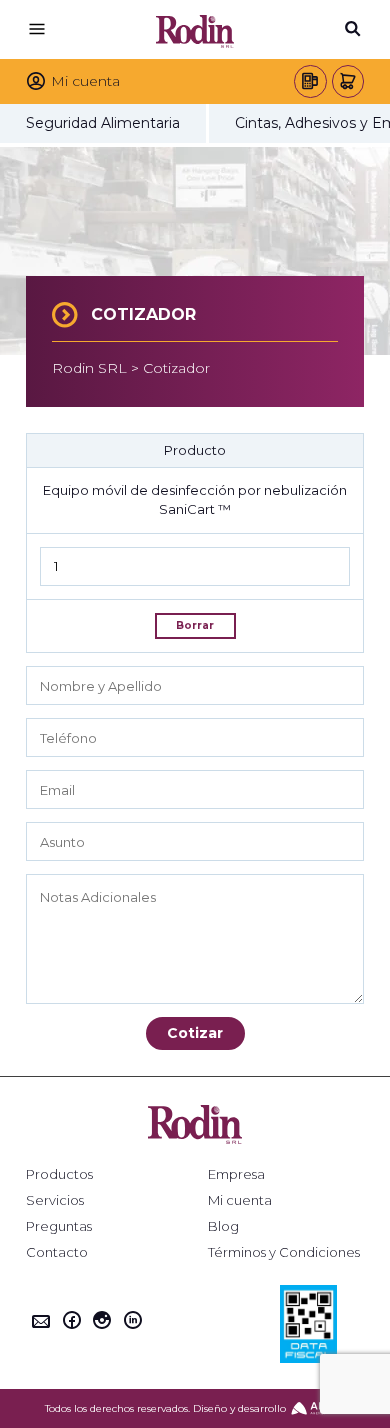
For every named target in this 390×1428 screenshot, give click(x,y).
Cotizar (195, 1033)
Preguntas (59, 1226)
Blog (223, 1226)
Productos (59, 1174)
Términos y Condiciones (284, 1252)
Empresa (236, 1174)
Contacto (57, 1252)
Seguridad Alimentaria (103, 123)
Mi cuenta (240, 1200)
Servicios (55, 1200)
